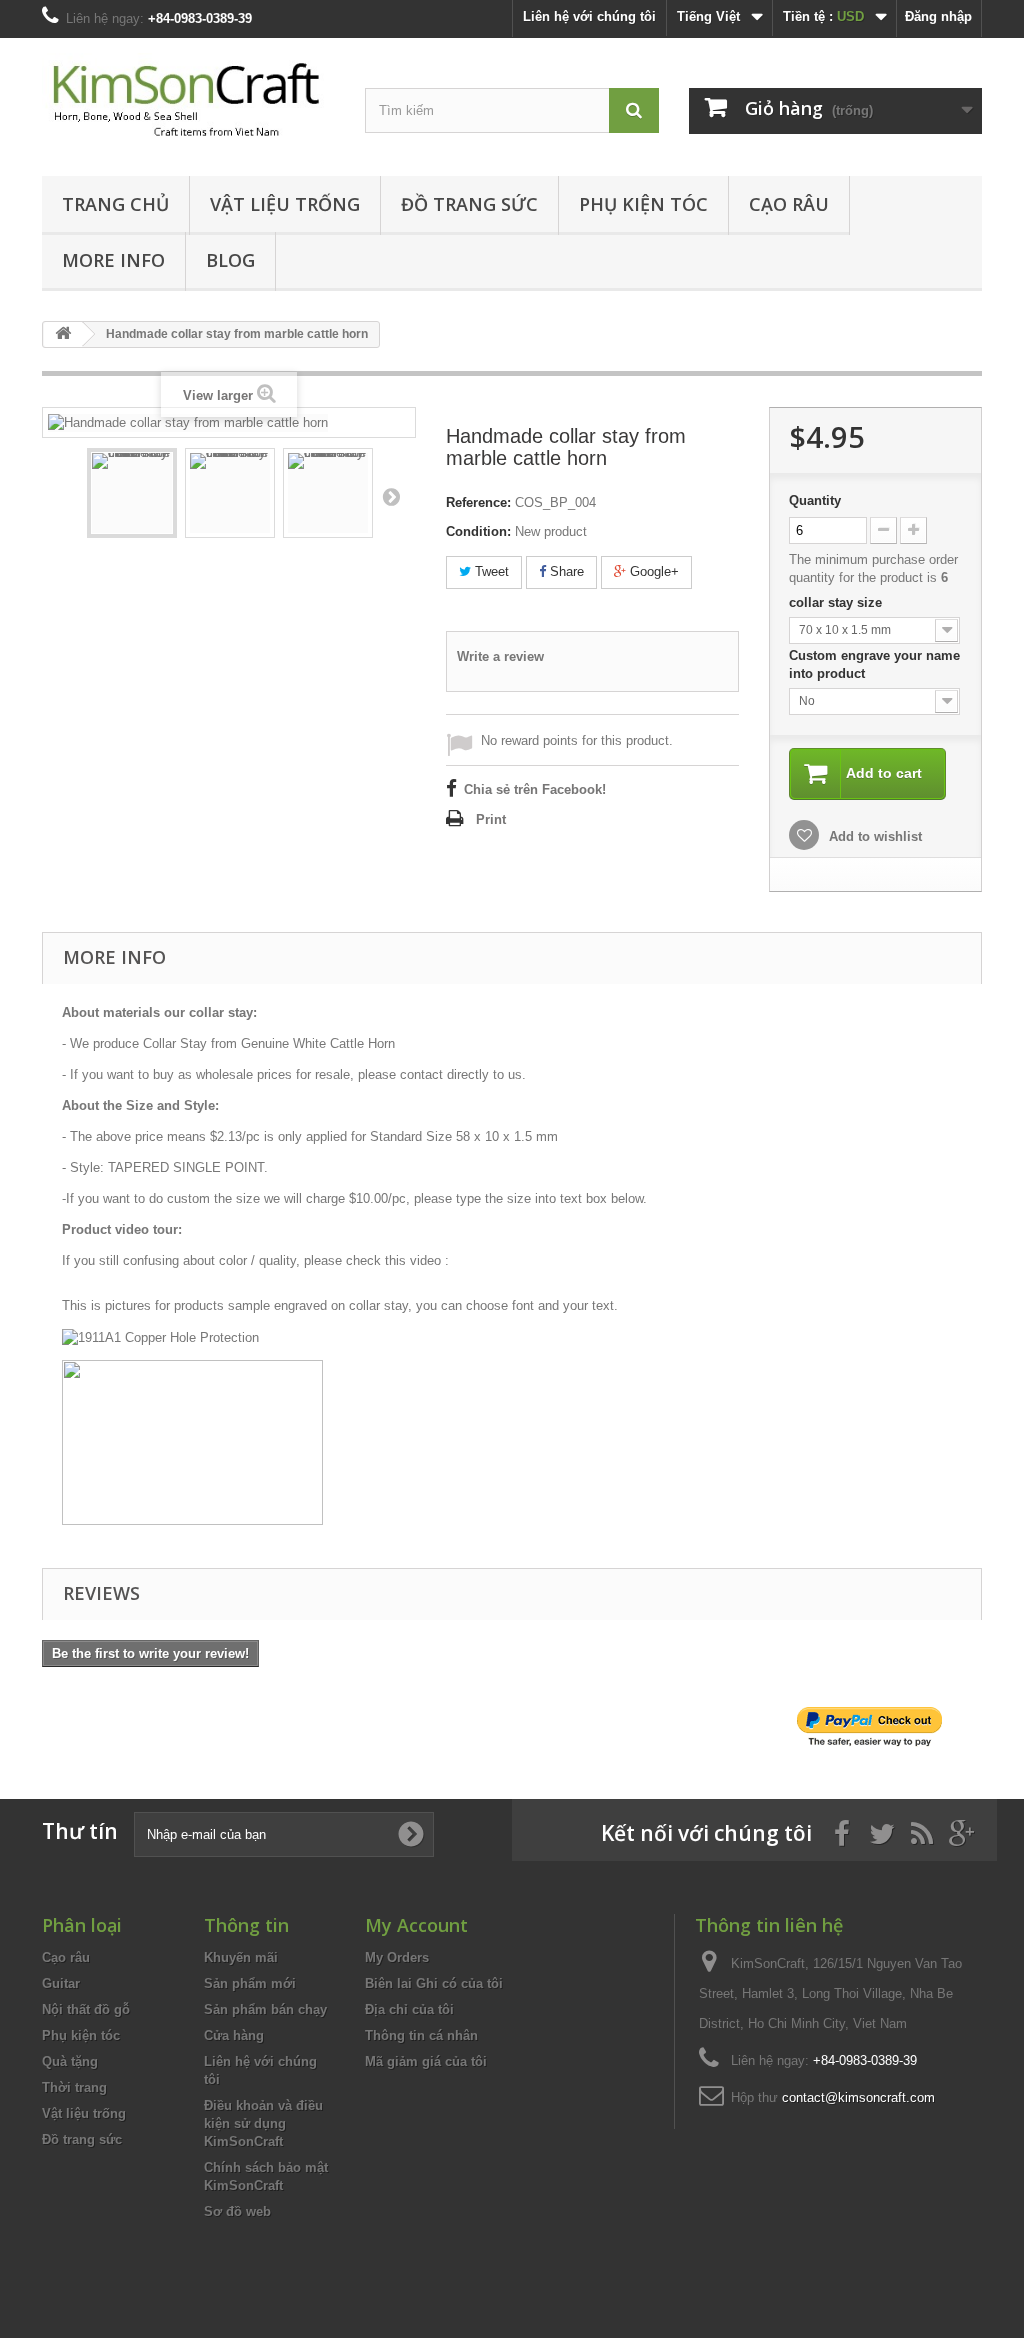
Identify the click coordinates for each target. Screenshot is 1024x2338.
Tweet (490, 571)
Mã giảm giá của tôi (426, 2061)
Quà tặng (70, 2061)
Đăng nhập (938, 16)
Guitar (61, 1983)
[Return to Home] (63, 334)
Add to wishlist (873, 836)
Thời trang (74, 2087)
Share (565, 571)
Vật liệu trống (285, 204)
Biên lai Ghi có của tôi (434, 1983)
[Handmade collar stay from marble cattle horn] (132, 493)
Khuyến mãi (241, 1957)
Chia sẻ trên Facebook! (535, 789)
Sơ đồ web (237, 2211)
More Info (113, 260)
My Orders (397, 1957)
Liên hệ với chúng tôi (589, 16)
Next (391, 496)
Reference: (478, 502)
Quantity (815, 500)
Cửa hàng (234, 2035)
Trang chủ (115, 204)
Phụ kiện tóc (643, 204)
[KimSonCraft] (188, 102)
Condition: (478, 531)
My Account (416, 1925)
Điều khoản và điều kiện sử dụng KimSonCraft (263, 2123)
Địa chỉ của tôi (409, 2009)
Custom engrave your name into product (874, 664)
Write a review (500, 656)
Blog (230, 260)
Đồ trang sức (469, 204)
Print (491, 819)
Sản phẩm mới (250, 1983)
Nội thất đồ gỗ (86, 2009)
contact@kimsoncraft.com (858, 2097)
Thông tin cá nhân (421, 2035)
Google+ (652, 571)
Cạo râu (789, 204)
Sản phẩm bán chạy (265, 2009)
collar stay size (837, 602)
